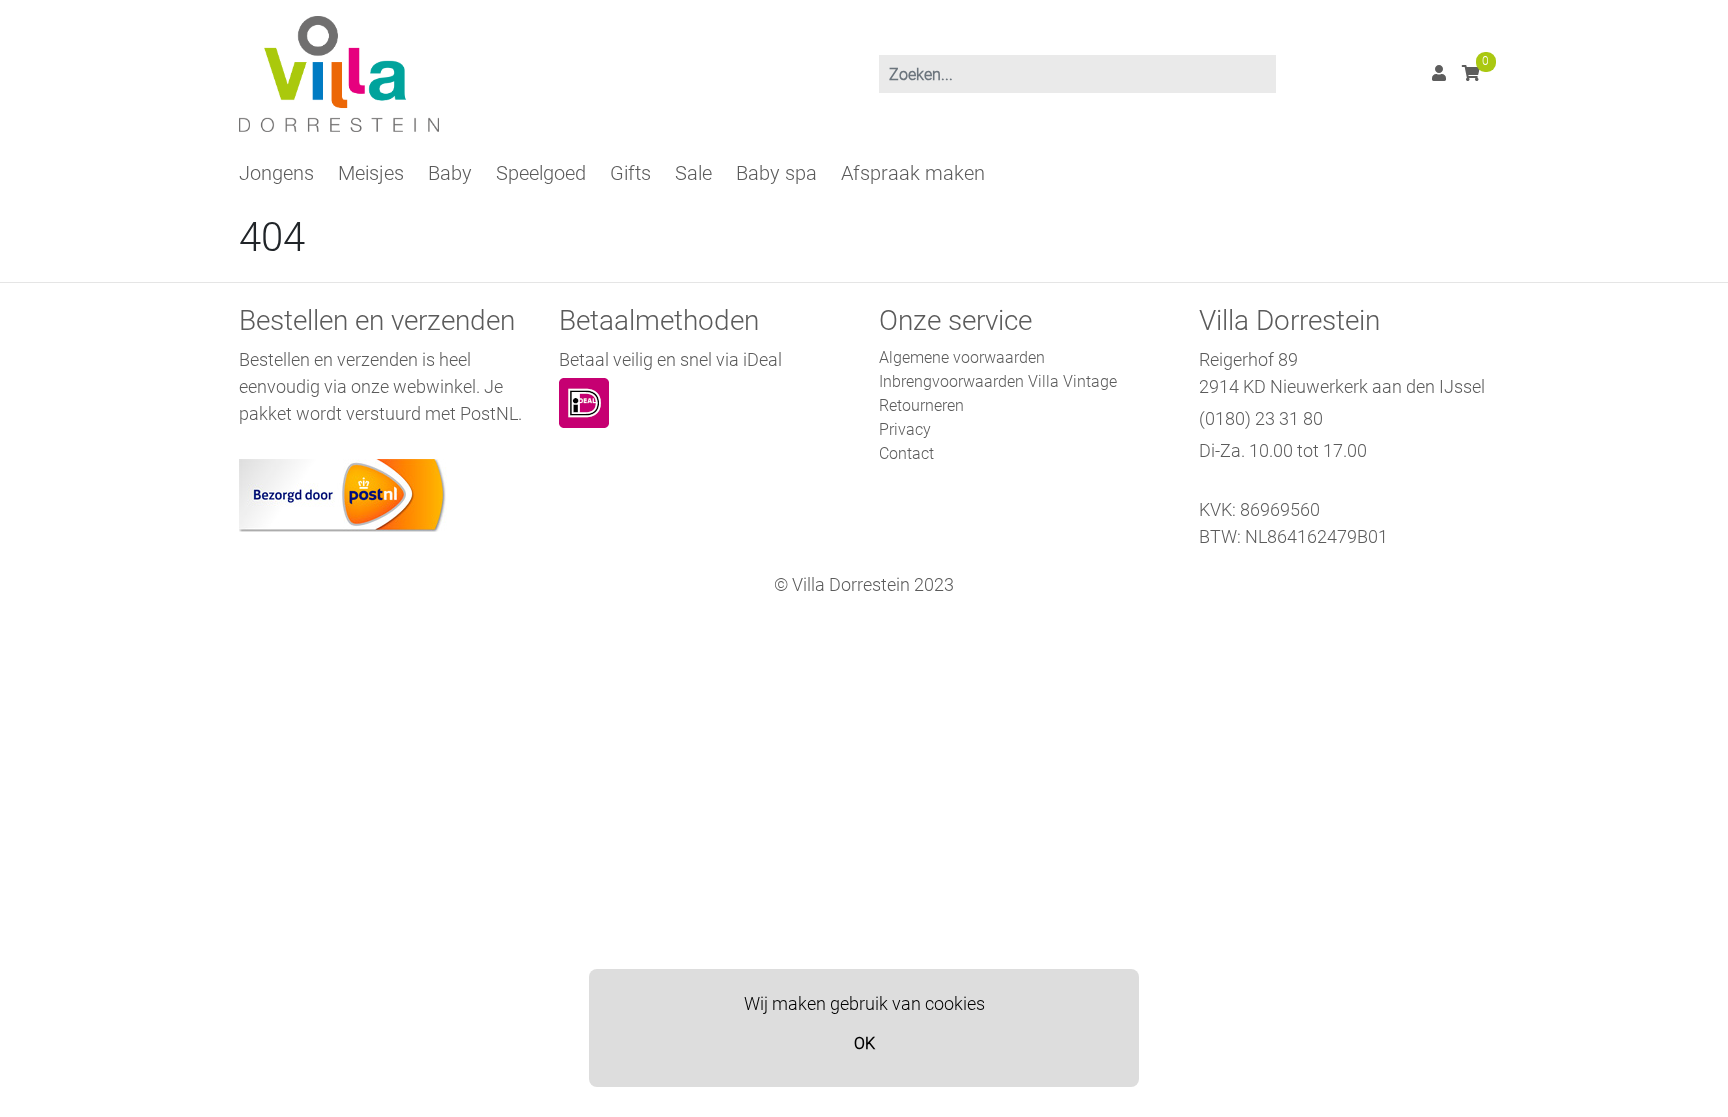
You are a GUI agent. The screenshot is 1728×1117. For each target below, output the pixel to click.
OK (864, 1043)
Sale (693, 173)
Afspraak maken (913, 173)
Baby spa (776, 173)
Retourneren (921, 405)
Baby (450, 173)
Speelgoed (541, 173)
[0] (1471, 73)
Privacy (905, 429)
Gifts (630, 173)
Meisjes (371, 173)
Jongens (276, 173)
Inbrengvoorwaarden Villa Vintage (998, 381)
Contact (906, 453)
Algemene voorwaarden (962, 357)
